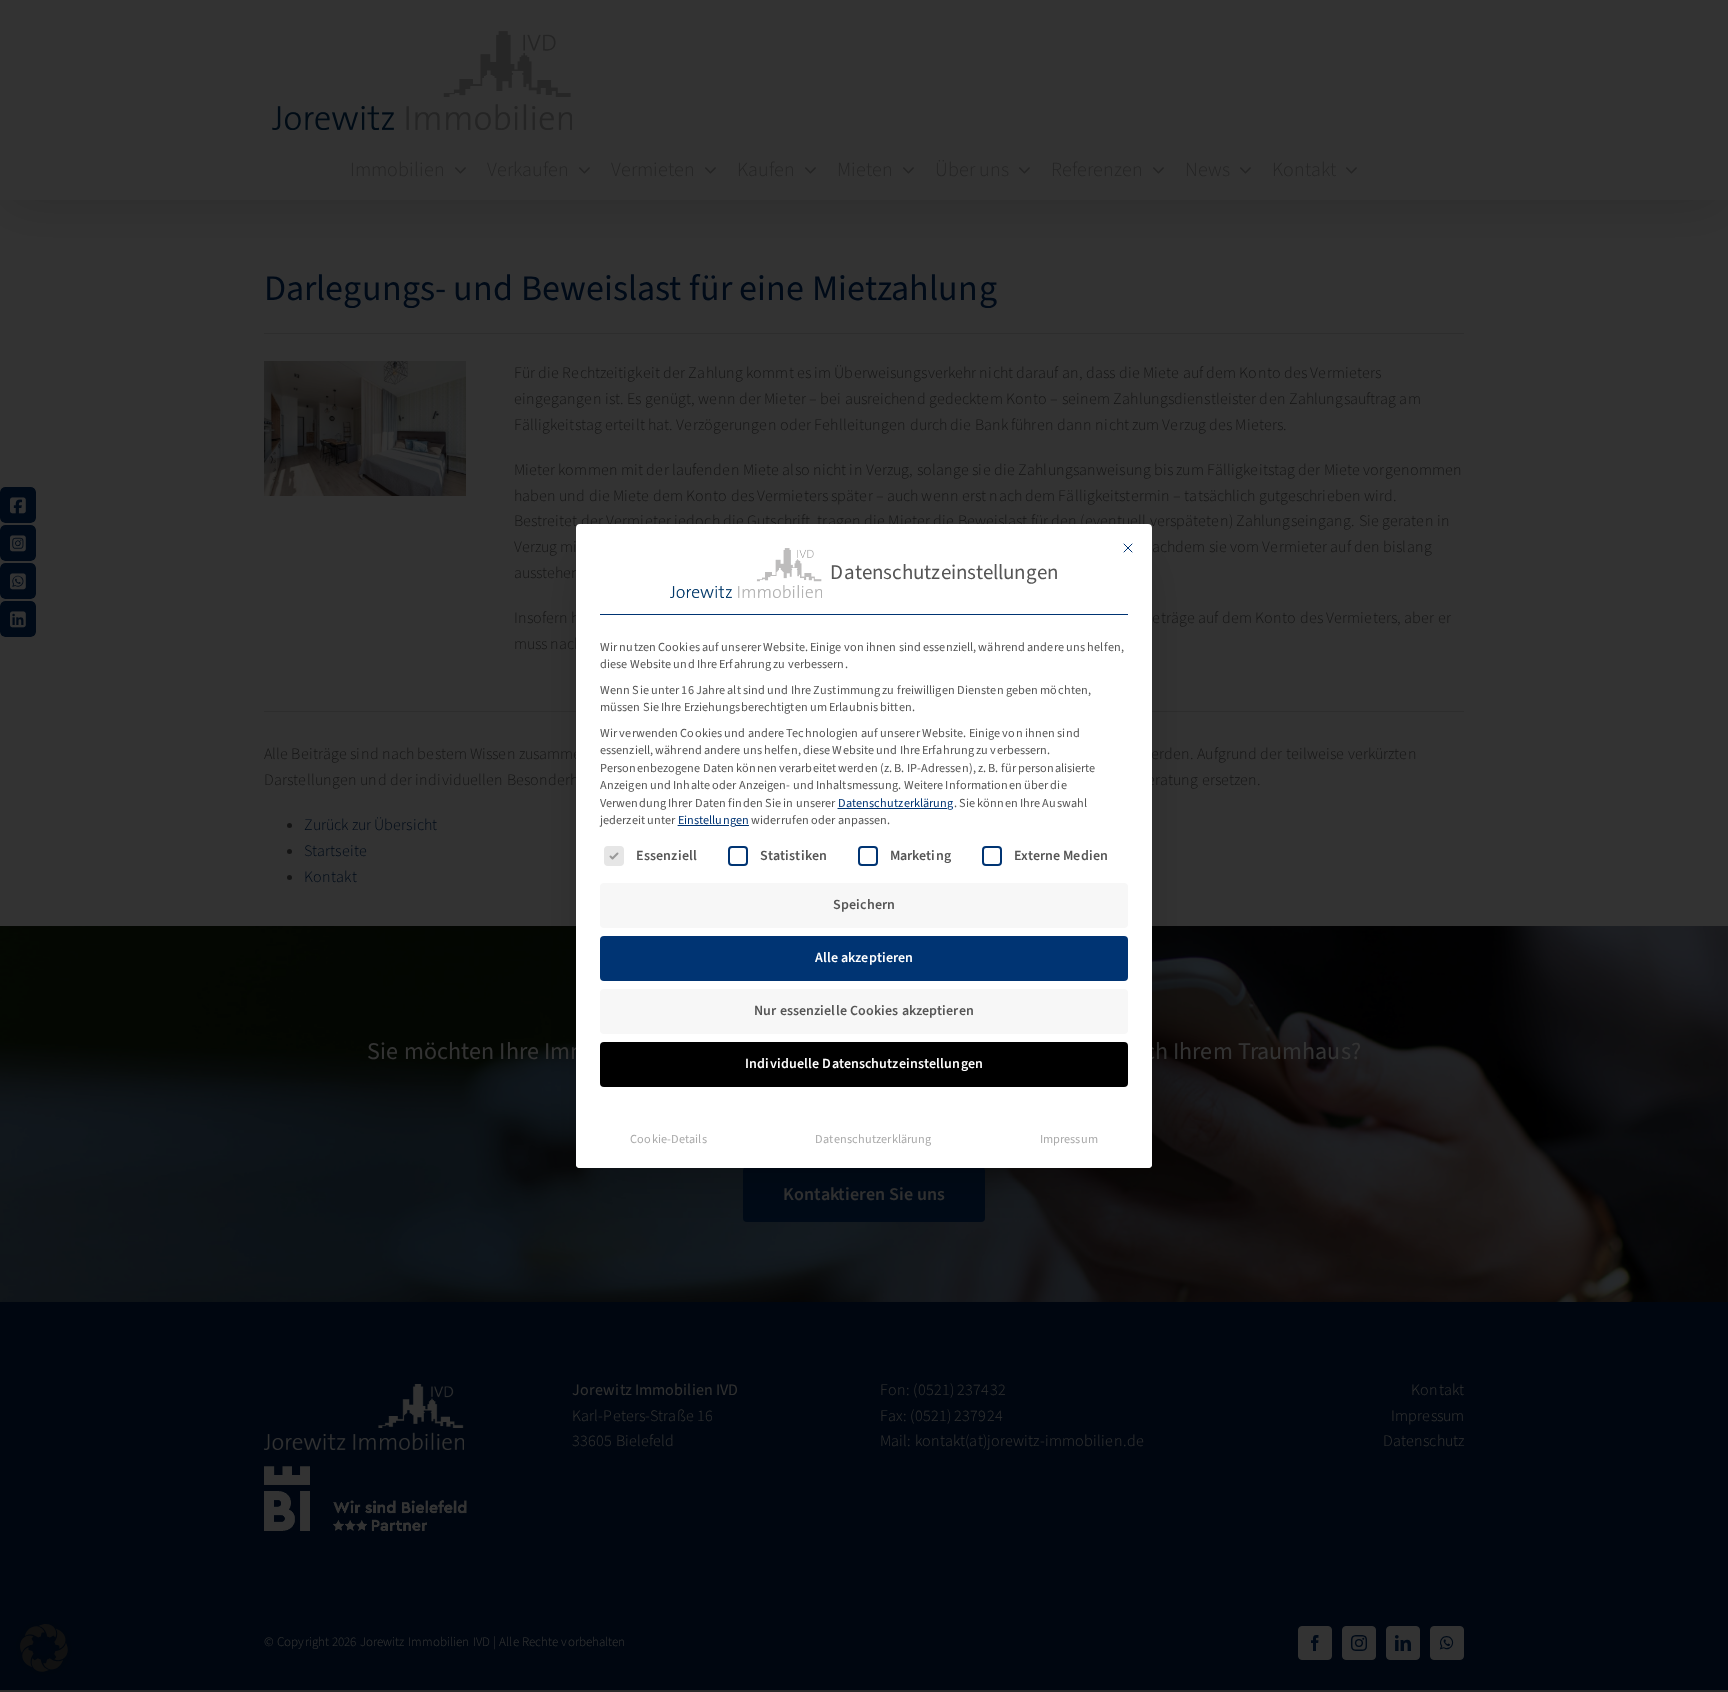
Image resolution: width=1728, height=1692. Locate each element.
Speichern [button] (864, 905)
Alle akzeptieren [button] (864, 958)
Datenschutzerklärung (896, 803)
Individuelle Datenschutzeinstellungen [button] (864, 1064)
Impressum (1069, 1139)
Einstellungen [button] (713, 820)
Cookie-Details (668, 1139)
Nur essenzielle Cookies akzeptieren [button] (864, 1011)
